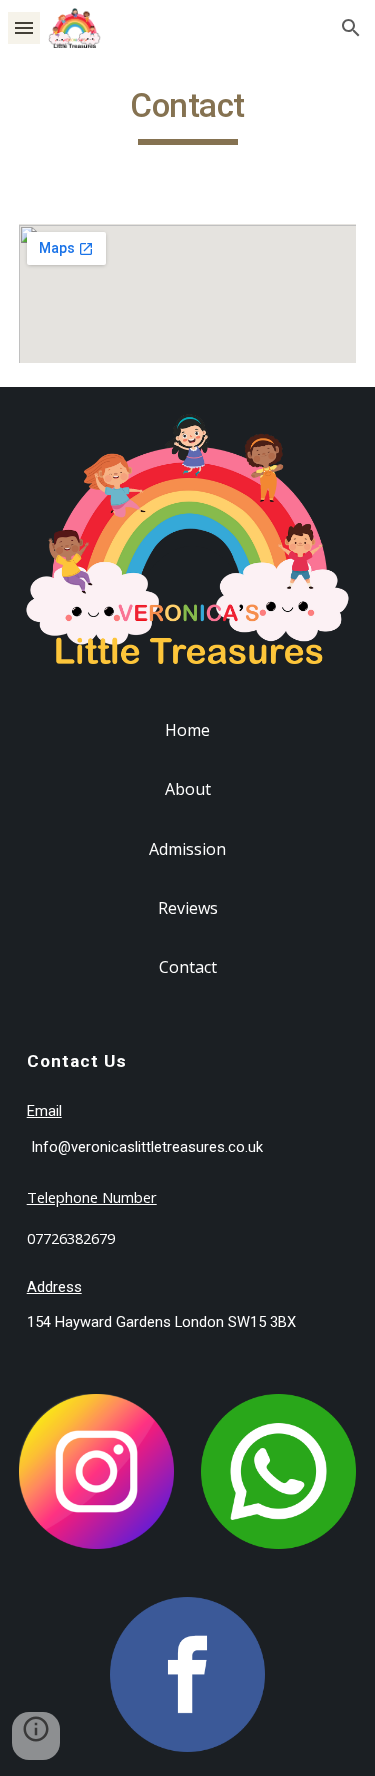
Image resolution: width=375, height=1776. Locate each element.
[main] (188, 115)
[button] (24, 27)
